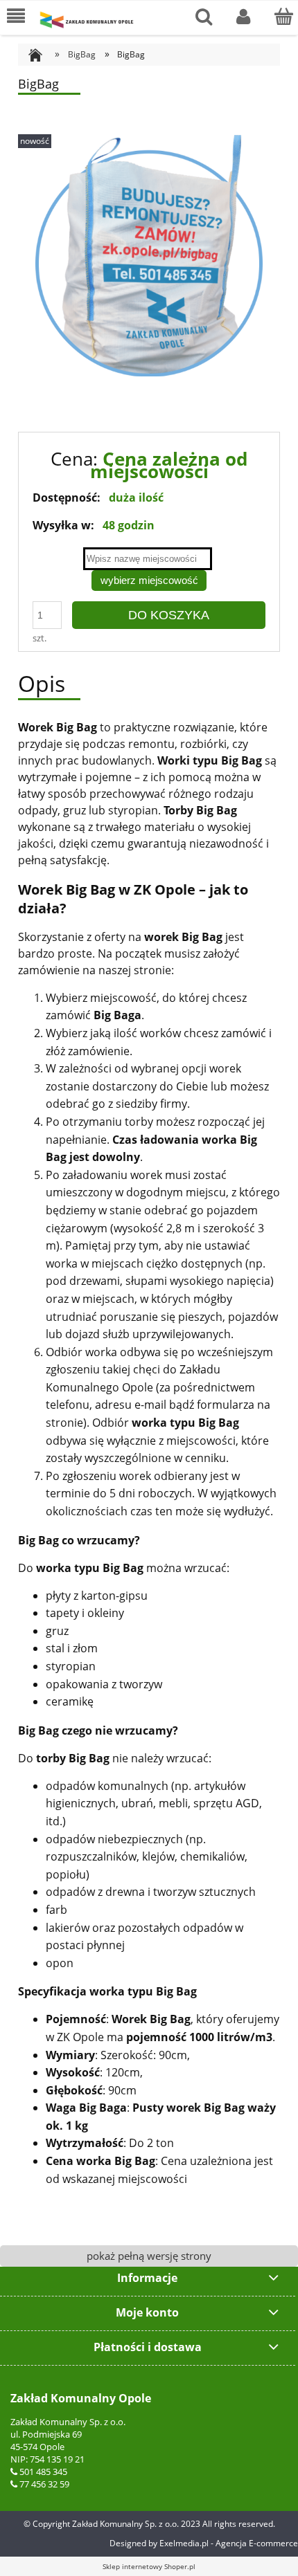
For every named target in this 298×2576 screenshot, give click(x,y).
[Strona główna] (40, 54)
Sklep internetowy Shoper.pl (149, 2566)
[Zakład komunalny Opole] (87, 20)
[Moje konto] (244, 17)
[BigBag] (149, 255)
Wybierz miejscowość (149, 580)
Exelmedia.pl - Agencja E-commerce (229, 2543)
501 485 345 (43, 2472)
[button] (16, 17)
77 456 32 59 (44, 2484)
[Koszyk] (283, 17)
